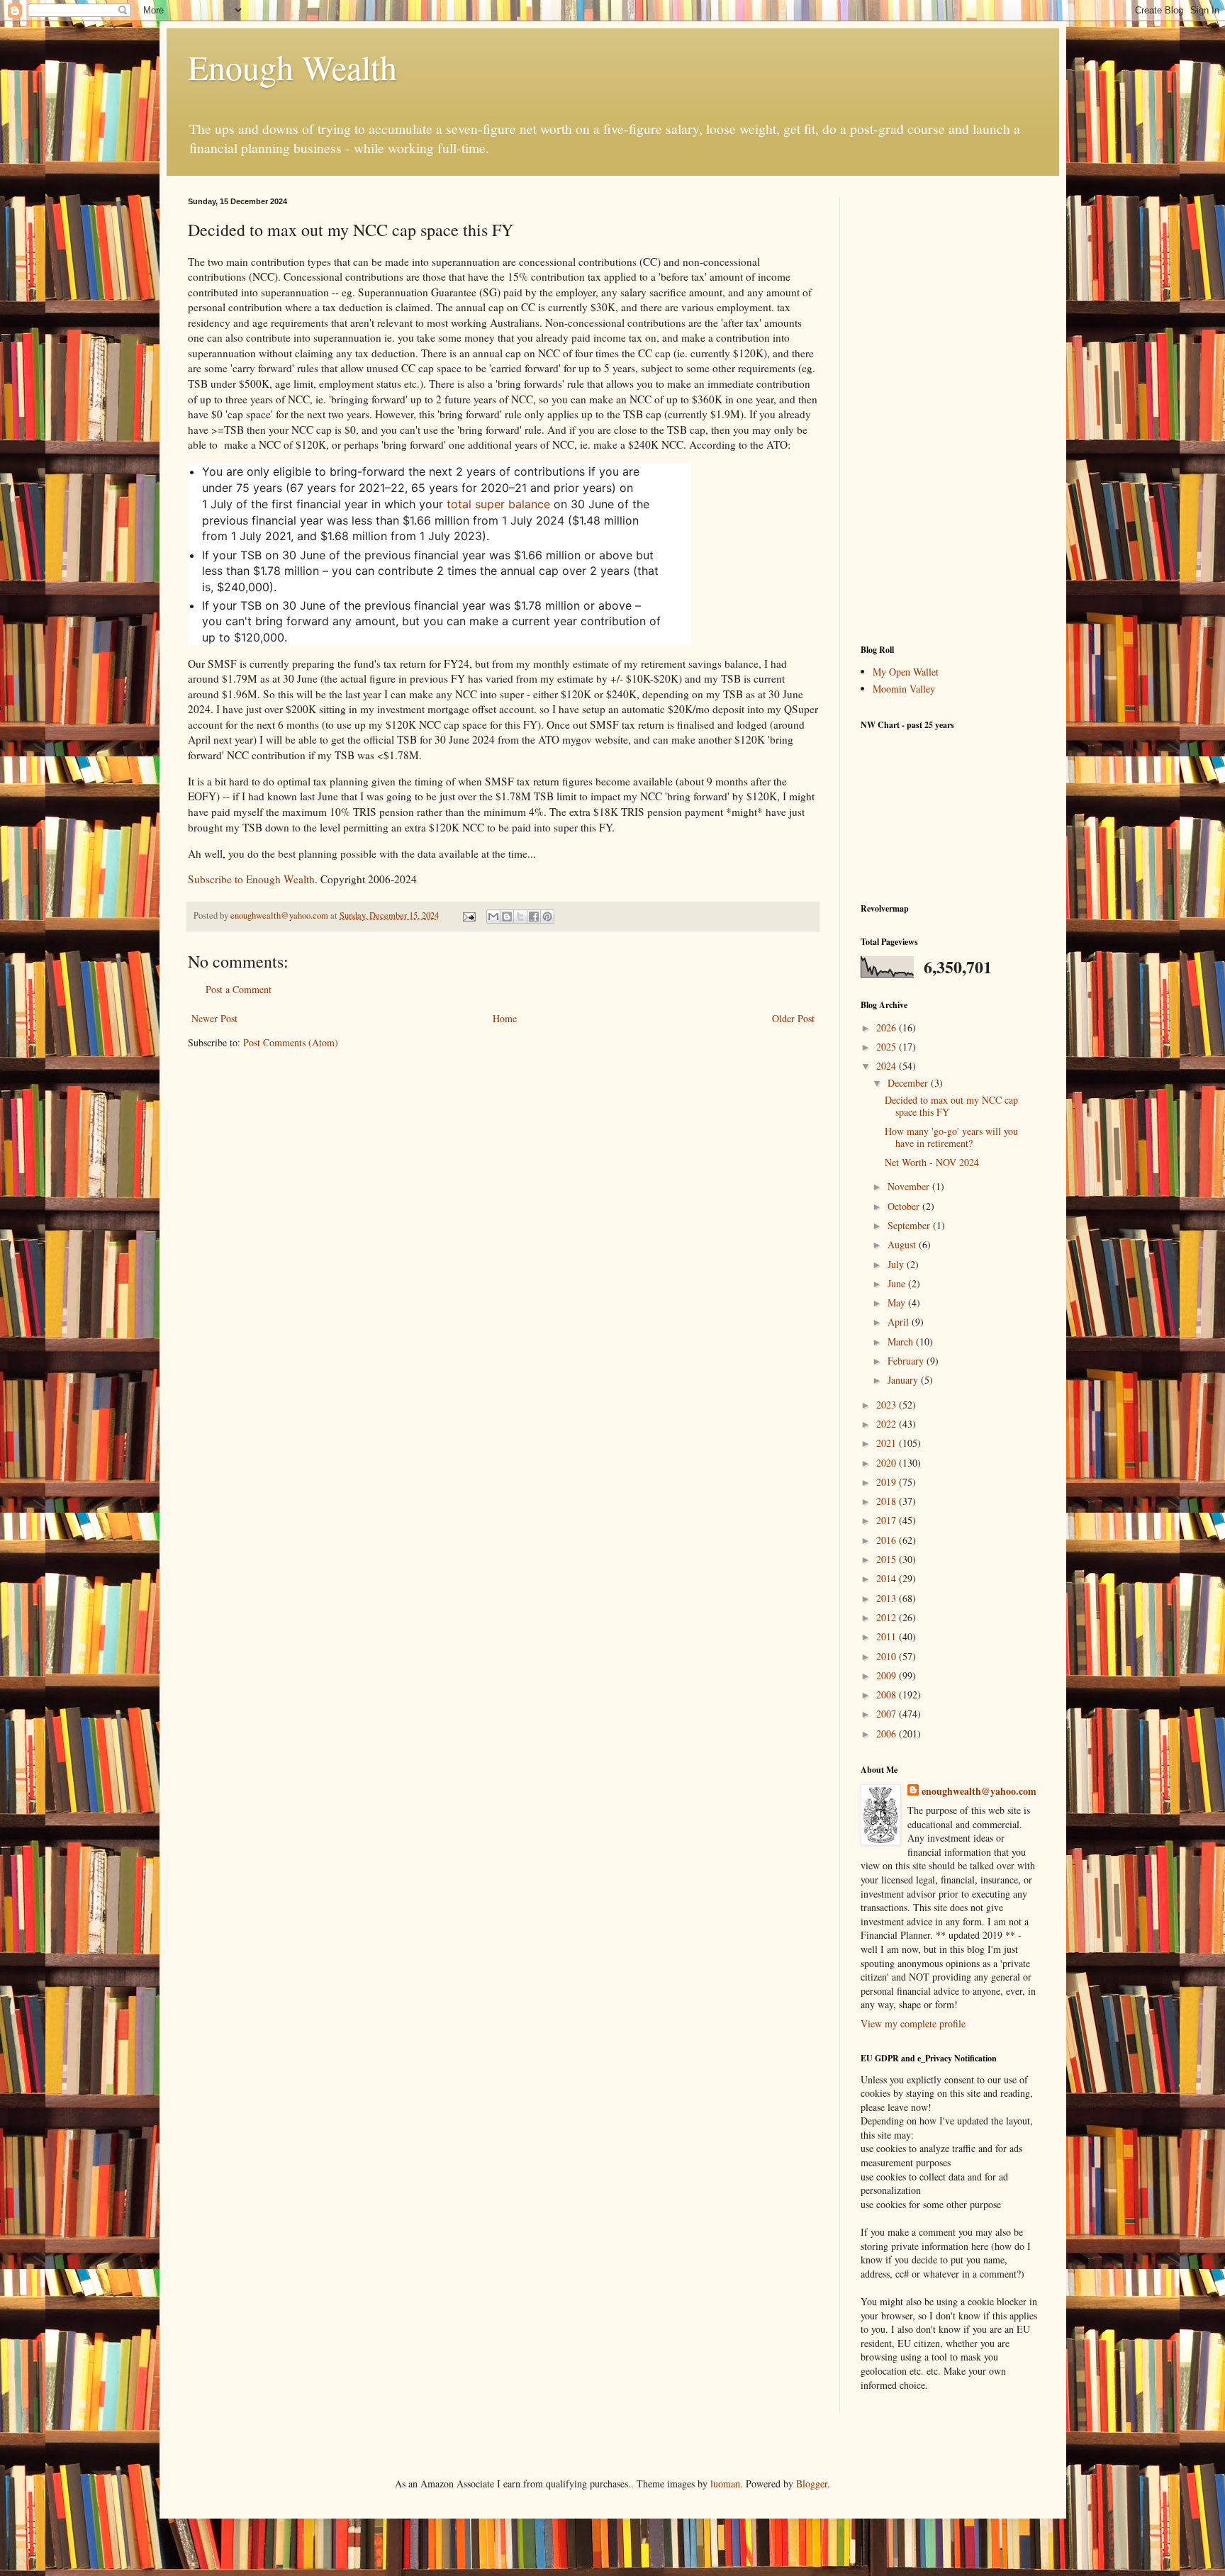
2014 (888, 1578)
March (902, 1342)
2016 (888, 1540)
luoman (725, 2483)
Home (505, 1018)
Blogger (812, 2483)
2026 (888, 1027)
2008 (888, 1695)
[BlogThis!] (507, 917)
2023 (888, 1405)
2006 (888, 1734)
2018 (888, 1501)
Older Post (793, 1018)
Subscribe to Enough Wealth (251, 879)
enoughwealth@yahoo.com (979, 1791)
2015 (888, 1559)
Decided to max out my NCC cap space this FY (951, 1106)
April (900, 1322)
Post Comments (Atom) (291, 1042)
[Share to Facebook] (534, 917)
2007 (888, 1714)
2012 (888, 1617)
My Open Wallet (906, 672)
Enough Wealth (292, 67)
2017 (888, 1520)
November (910, 1186)
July (897, 1264)
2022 (888, 1424)
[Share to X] (520, 917)
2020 (888, 1463)
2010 (888, 1656)
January (904, 1380)
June (898, 1283)
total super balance (498, 504)
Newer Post (214, 1018)
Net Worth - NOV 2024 (932, 1162)
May (898, 1303)
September (910, 1225)
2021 (888, 1443)
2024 (888, 1066)
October (905, 1206)
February (907, 1361)
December (909, 1083)
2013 (888, 1598)
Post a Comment (239, 989)
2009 (888, 1675)
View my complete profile (913, 2023)
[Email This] (493, 917)
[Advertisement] (949, 410)
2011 (888, 1636)
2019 (888, 1482)
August (903, 1244)
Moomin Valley (904, 689)
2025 (888, 1047)
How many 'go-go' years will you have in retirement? (951, 1137)
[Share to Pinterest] (547, 917)
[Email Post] (468, 915)
